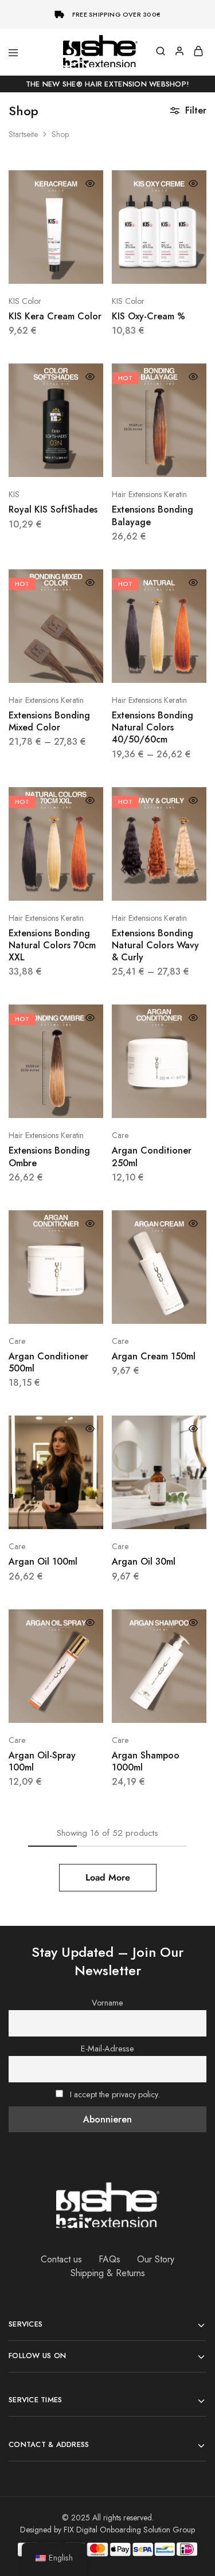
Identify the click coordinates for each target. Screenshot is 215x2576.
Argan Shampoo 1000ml (146, 1761)
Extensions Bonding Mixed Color (49, 721)
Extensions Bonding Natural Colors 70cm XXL (52, 945)
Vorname (107, 2003)
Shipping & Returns (108, 2273)
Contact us (61, 2259)
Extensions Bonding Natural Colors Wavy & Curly (155, 945)
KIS (14, 494)
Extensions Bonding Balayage (153, 515)
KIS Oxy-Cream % (148, 316)
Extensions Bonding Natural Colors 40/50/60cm (153, 728)
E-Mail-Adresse (107, 2049)
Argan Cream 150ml (154, 1356)
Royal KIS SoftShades (53, 509)
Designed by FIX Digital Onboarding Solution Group (107, 2530)
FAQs (110, 2259)
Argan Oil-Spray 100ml (42, 1761)
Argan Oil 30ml (144, 1561)
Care (120, 1135)
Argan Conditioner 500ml (48, 1362)
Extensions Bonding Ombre (49, 1156)
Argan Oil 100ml (43, 1561)
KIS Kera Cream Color (55, 316)
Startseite (23, 134)
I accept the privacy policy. (115, 2094)
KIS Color (25, 301)
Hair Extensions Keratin (149, 494)
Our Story (156, 2259)
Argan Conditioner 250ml (152, 1156)
